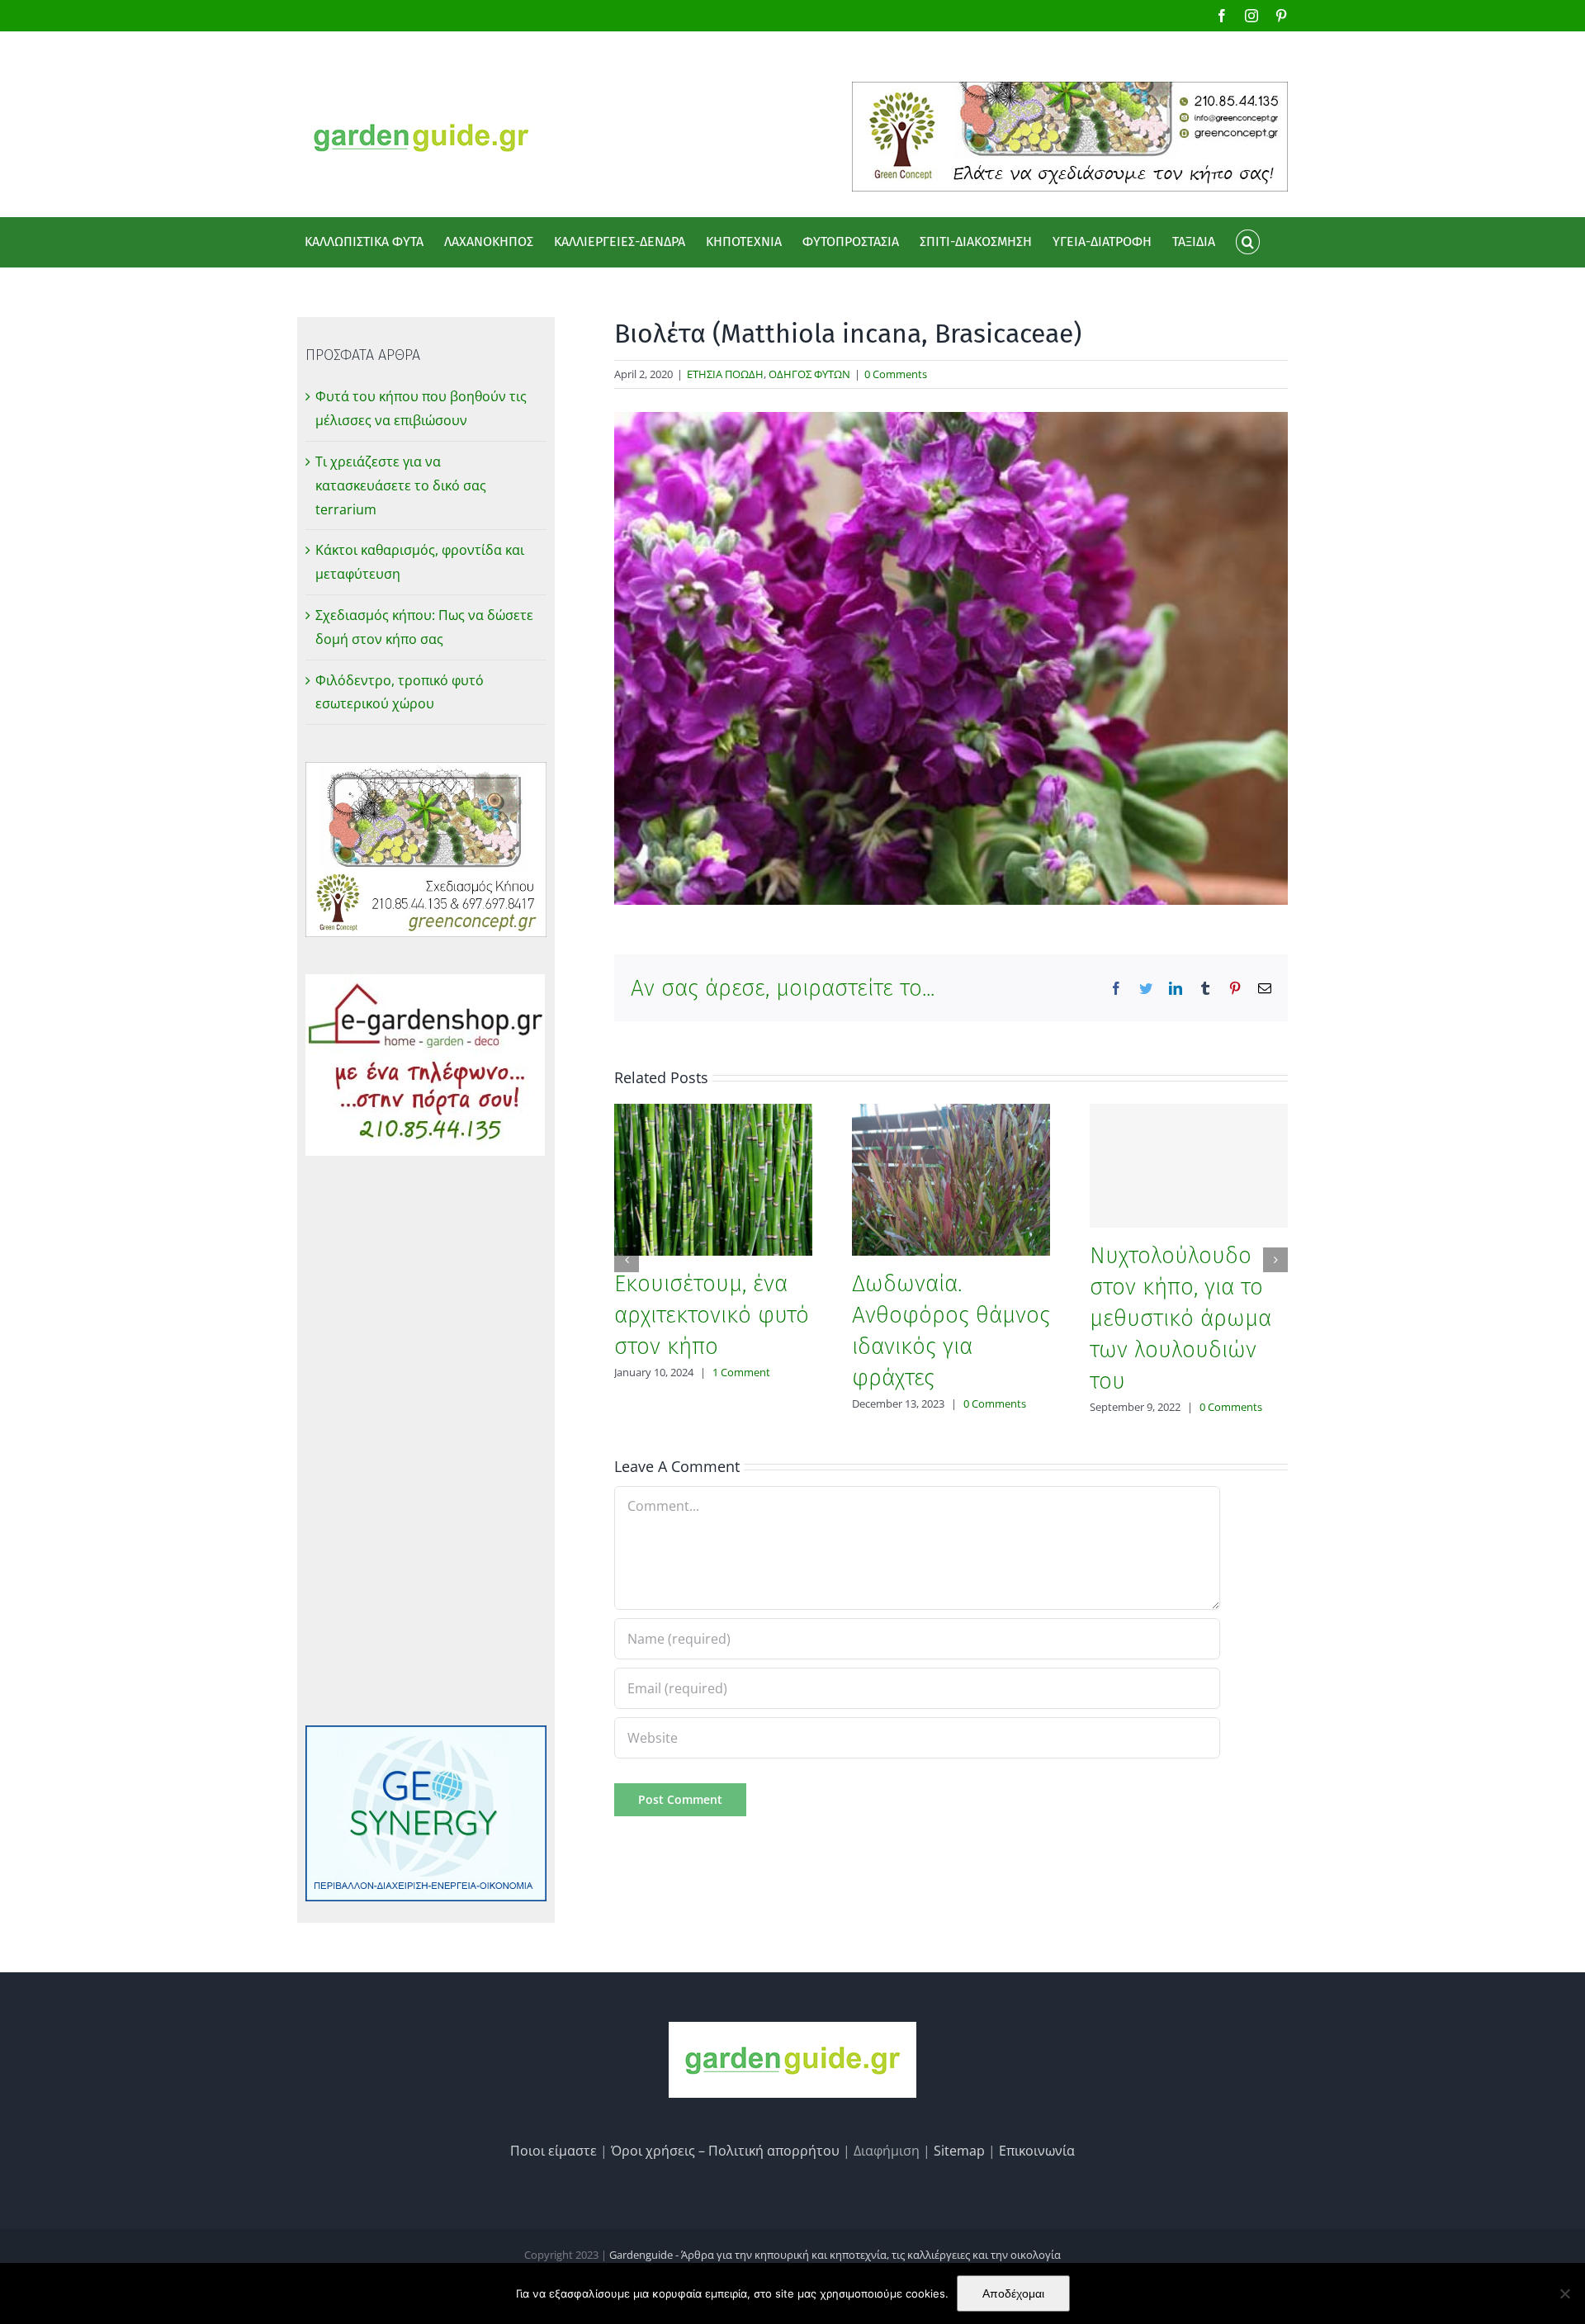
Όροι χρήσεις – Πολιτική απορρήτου (725, 2151)
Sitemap (959, 2151)
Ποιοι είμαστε (554, 2151)
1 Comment (741, 1372)
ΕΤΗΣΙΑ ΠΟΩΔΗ (725, 374)
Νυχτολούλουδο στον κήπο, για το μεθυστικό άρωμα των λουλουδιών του (1180, 1318)
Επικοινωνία (1037, 2151)
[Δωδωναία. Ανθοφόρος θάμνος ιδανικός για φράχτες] (951, 1178)
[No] (1564, 2293)
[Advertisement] (426, 1441)
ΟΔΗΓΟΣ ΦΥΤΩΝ (809, 374)
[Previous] (627, 1260)
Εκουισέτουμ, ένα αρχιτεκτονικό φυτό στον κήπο (712, 1315)
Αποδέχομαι (1013, 2293)
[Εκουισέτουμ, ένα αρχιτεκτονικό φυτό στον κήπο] (713, 1178)
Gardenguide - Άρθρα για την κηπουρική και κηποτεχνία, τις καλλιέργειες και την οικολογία (835, 2255)
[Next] (1275, 1260)
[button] (1247, 242)
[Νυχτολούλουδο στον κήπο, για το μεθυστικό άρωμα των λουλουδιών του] (1189, 1166)
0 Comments (896, 374)
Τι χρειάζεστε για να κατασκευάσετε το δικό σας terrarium (401, 485)
